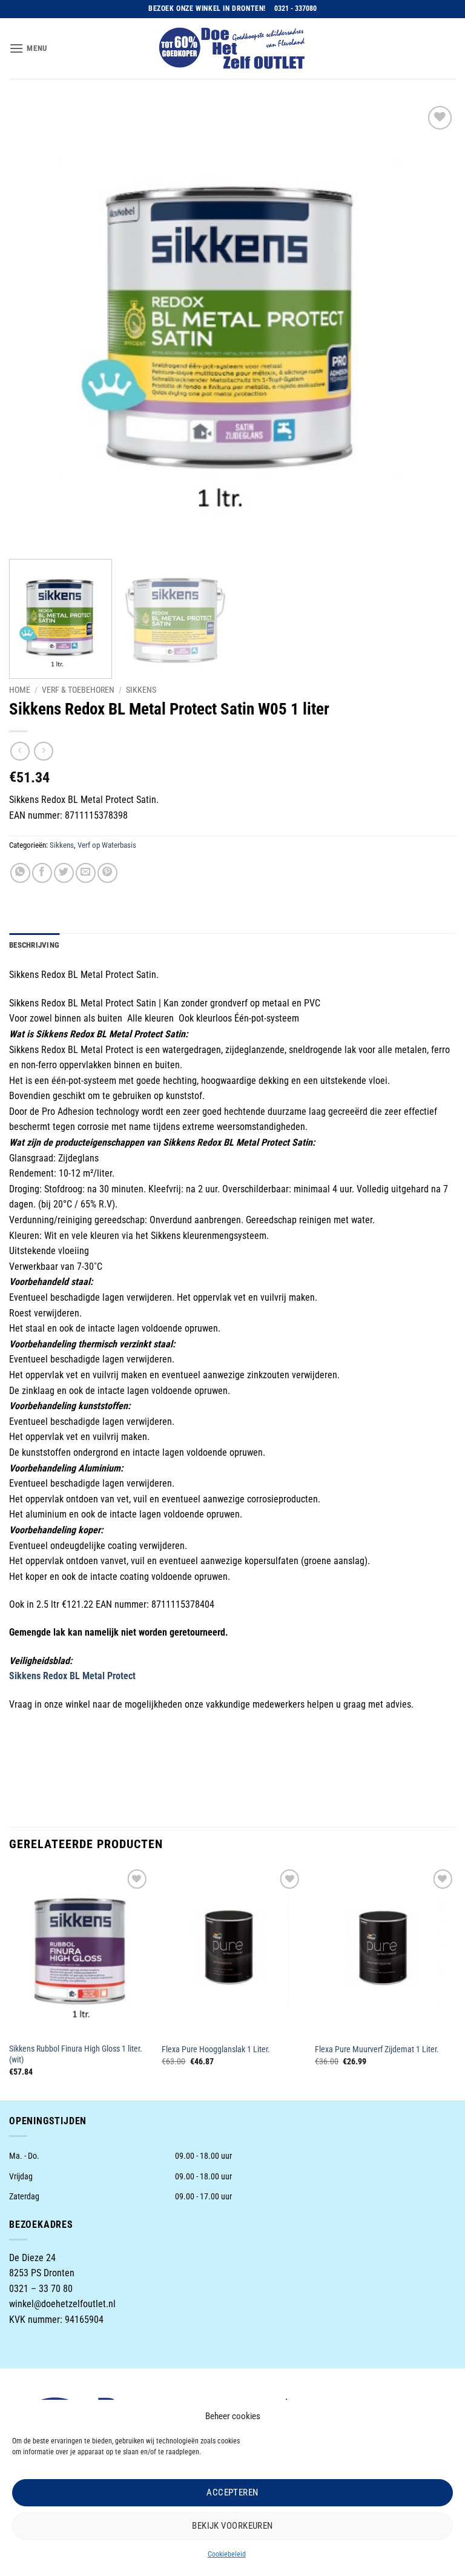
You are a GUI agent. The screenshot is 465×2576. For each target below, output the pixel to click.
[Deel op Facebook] (42, 873)
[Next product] (20, 751)
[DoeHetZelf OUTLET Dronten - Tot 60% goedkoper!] (232, 48)
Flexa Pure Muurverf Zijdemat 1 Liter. (377, 2049)
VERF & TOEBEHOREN (78, 690)
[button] (28, 48)
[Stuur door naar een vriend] (86, 873)
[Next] (432, 326)
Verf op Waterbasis (107, 845)
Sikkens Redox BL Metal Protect (74, 1676)
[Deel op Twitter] (64, 873)
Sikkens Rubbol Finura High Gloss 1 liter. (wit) (76, 2055)
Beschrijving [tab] (34, 945)
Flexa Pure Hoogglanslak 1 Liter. (216, 2049)
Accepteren (232, 2492)
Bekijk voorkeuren (232, 2526)
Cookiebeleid (227, 2554)
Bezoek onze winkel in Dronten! (207, 8)
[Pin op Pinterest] (107, 873)
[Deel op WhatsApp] (20, 873)
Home (20, 690)
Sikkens (141, 690)
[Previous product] (43, 751)
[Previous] (33, 326)
